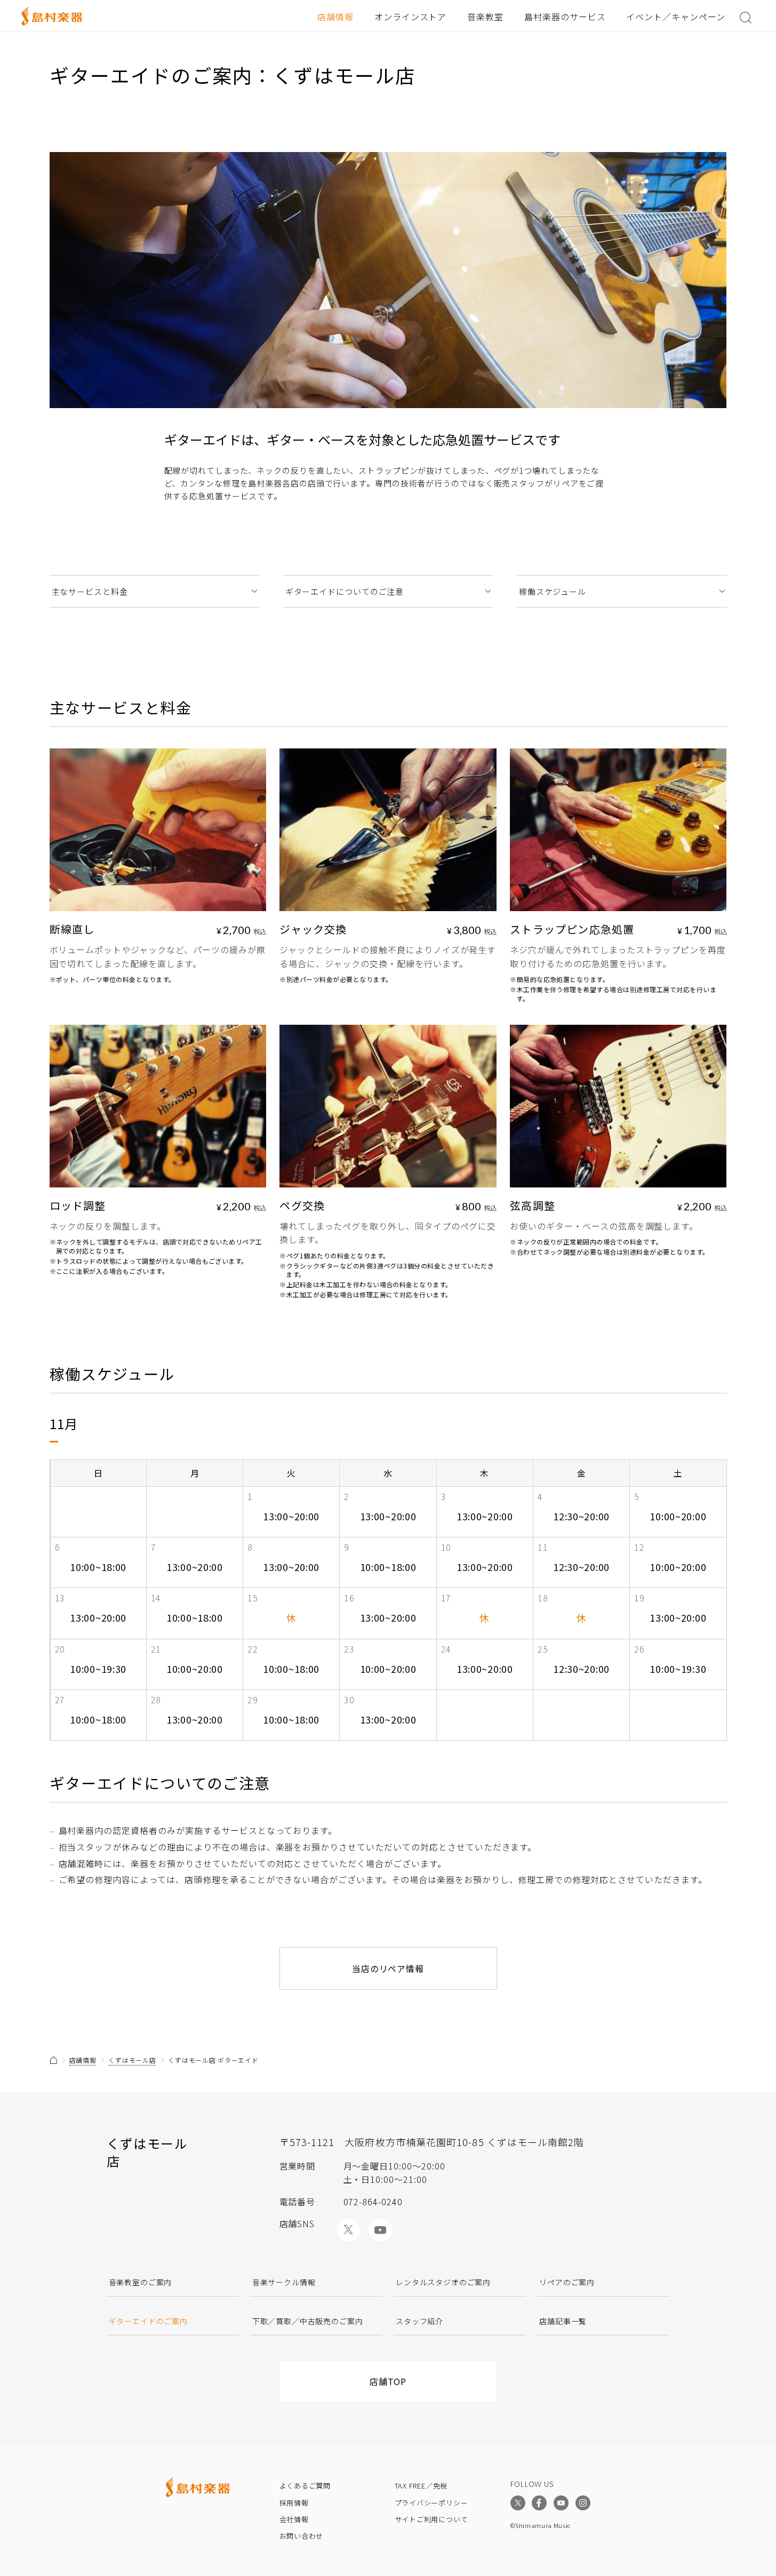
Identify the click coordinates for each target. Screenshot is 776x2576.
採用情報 (294, 2503)
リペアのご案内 (567, 2282)
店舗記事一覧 (563, 2321)
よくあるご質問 (305, 2486)
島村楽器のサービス (565, 17)
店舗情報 (335, 17)
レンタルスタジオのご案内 (443, 2282)
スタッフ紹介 (419, 2321)
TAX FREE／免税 (421, 2486)
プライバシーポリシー (431, 2503)
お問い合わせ (302, 2536)
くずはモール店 (132, 2060)
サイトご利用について (431, 2519)
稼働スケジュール (553, 591)
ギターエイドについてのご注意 (345, 591)
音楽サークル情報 (284, 2282)
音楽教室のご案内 (141, 2282)
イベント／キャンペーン (676, 17)
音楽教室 (485, 17)
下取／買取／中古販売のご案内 (308, 2321)
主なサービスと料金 (90, 591)
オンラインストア (411, 17)
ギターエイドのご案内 (148, 2321)
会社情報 (294, 2519)
